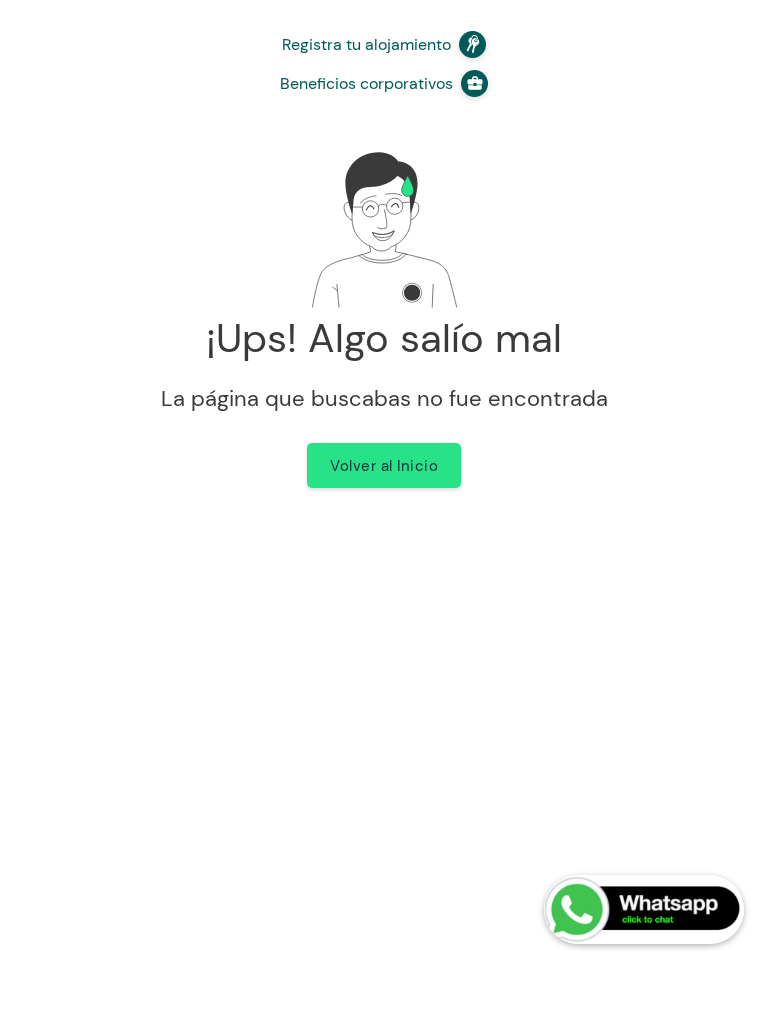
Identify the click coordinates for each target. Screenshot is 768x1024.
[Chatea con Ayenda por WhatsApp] (644, 909)
